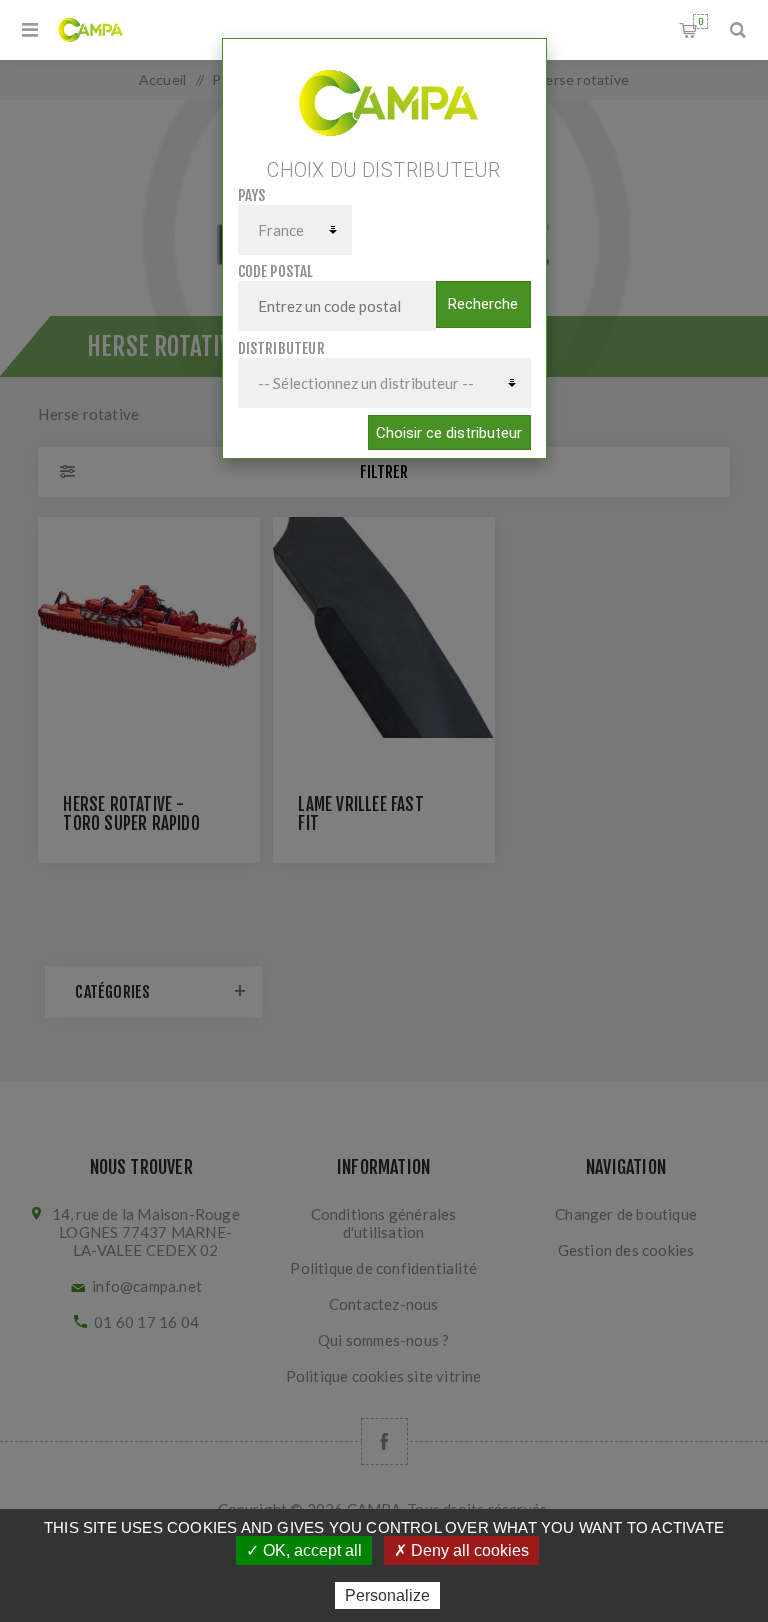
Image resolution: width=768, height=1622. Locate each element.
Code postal (276, 271)
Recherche (483, 304)
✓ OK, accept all (304, 1550)
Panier (700, 21)
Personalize (387, 1595)
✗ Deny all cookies (461, 1550)
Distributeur (281, 348)
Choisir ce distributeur (449, 433)
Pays (252, 195)
